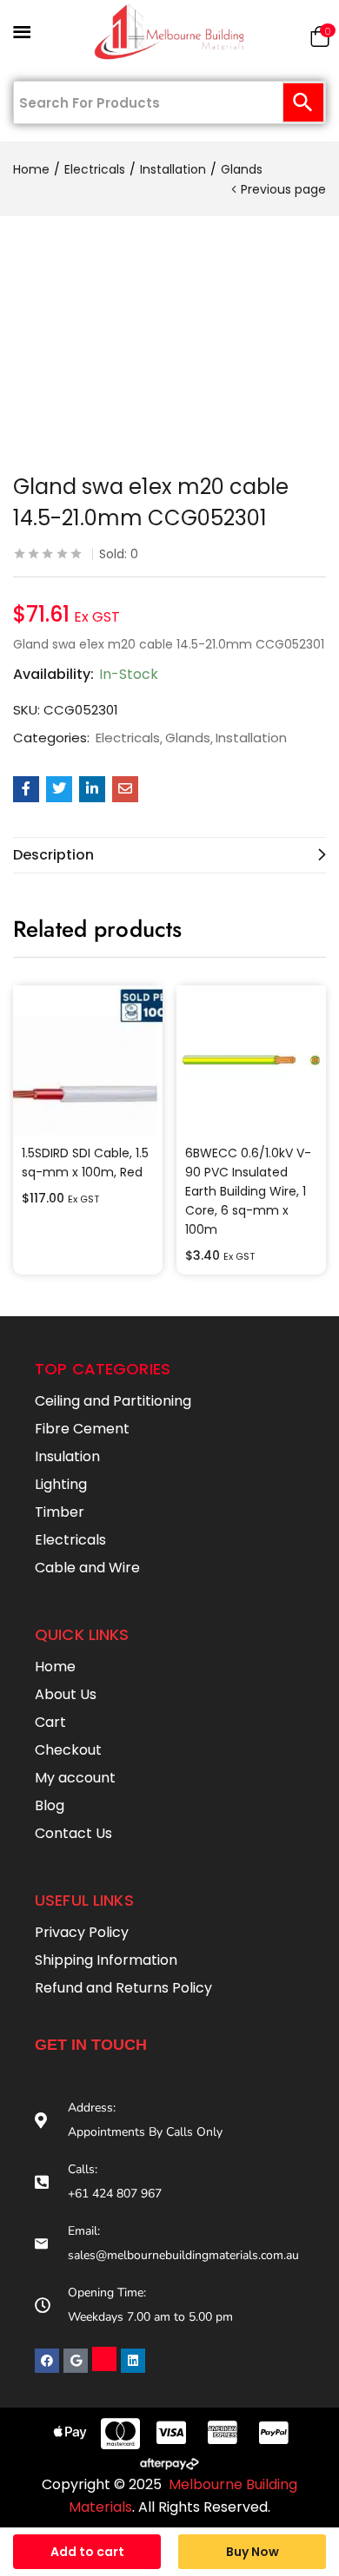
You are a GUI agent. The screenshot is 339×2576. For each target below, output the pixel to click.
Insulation (67, 1456)
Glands (242, 169)
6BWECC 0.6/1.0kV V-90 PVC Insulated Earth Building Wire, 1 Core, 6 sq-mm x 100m (248, 1191)
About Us (66, 1694)
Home (31, 169)
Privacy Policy (82, 1932)
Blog (50, 1805)
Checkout (68, 1750)
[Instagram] (104, 2359)
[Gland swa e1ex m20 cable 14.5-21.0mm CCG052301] (26, 789)
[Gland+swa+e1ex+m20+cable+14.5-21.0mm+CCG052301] (59, 789)
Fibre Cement (82, 1429)
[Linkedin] (133, 2361)
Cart (50, 1722)
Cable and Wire (87, 1568)
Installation (173, 169)
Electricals (95, 169)
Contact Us (73, 1833)
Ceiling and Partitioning (113, 1401)
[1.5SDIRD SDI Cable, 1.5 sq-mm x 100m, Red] (88, 1060)
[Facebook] (47, 2361)
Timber (60, 1512)
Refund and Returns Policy (123, 1988)
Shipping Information (106, 1960)
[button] (320, 40)
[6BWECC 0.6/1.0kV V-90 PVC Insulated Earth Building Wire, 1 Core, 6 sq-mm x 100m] (251, 1060)
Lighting (61, 1484)
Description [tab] (53, 855)
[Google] (76, 2361)
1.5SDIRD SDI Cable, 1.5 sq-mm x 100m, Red (85, 1163)
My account (75, 1778)
